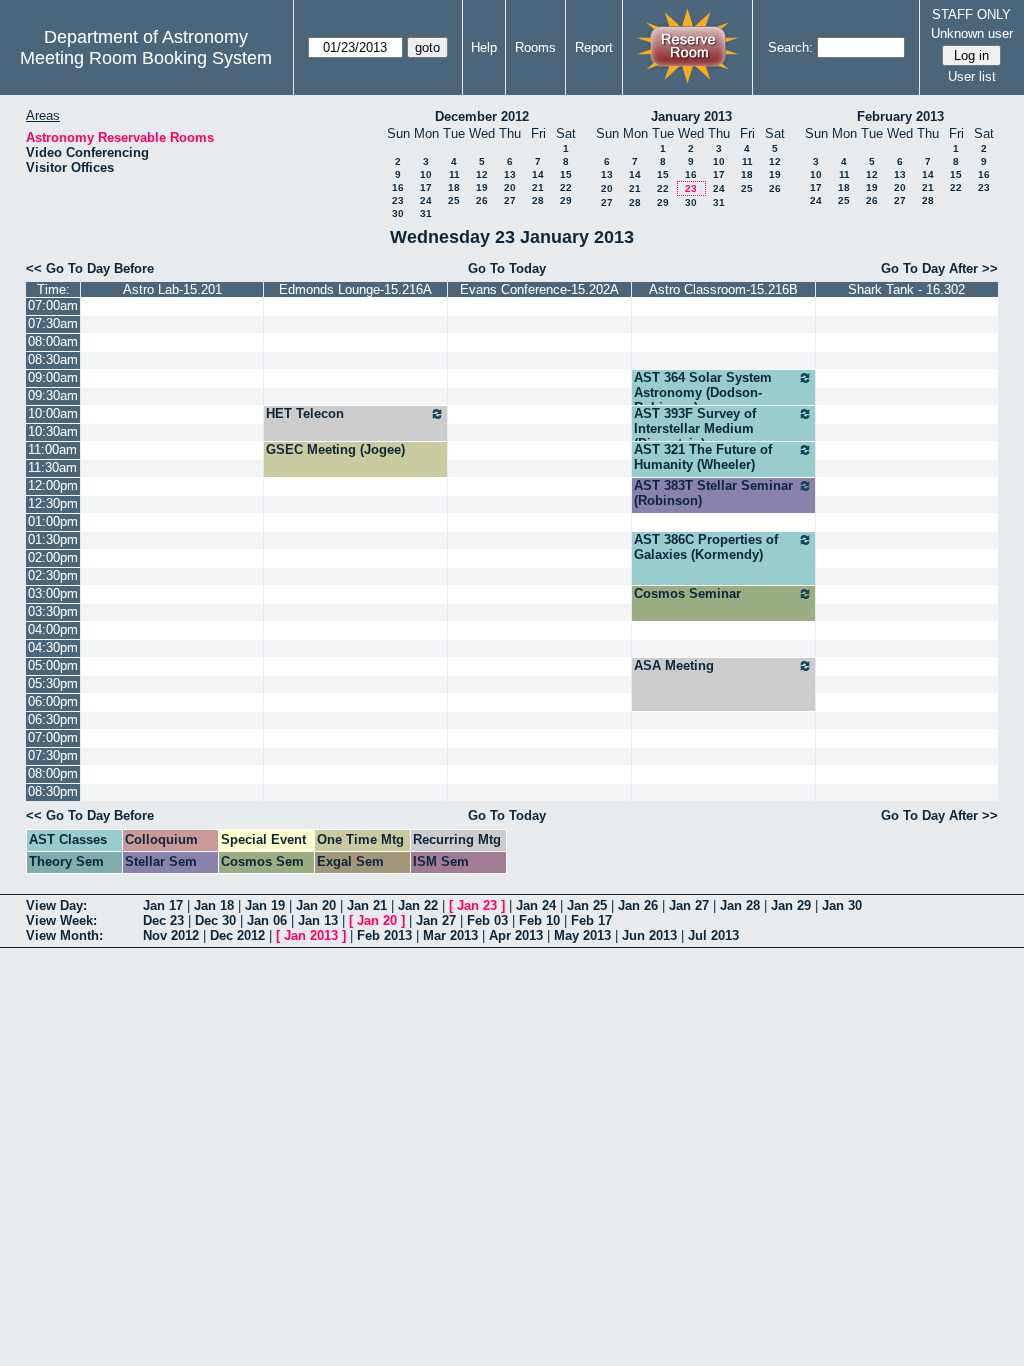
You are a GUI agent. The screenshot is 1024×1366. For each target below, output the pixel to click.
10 (426, 174)
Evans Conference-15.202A (539, 289)
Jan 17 (163, 905)
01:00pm (53, 521)
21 (538, 187)
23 (398, 200)
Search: (790, 47)
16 (398, 187)
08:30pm (53, 791)
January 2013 (691, 116)
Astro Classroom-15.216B (723, 289)
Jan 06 (267, 920)
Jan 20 (316, 905)
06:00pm (53, 701)
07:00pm (53, 737)
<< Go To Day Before (90, 268)
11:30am (52, 467)
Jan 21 (367, 905)
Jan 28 (740, 905)
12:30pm (53, 503)
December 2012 (482, 116)
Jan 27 (689, 905)
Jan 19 (265, 905)
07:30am (53, 323)
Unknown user (972, 33)
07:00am (53, 305)
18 (454, 187)
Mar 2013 (450, 935)
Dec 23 (163, 920)
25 (454, 200)
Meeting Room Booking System (146, 58)
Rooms (535, 47)
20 (510, 187)
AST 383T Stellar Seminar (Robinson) (713, 493)
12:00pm (53, 485)
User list (972, 76)
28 (538, 200)
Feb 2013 (384, 935)
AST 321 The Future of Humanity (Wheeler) (703, 457)
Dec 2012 (237, 935)
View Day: (56, 905)
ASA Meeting (674, 665)
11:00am (52, 449)
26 (482, 200)
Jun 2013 (649, 935)
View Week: (61, 920)
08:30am (53, 359)
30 (398, 213)
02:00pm (53, 557)
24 (426, 200)
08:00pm (53, 773)
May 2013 (582, 935)
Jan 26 (638, 905)
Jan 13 (318, 920)
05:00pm (53, 665)
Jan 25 (587, 905)
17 (426, 187)
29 (566, 200)
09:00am (53, 377)
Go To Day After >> (939, 268)
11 (454, 174)
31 (426, 213)
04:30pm (53, 647)
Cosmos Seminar (687, 593)
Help (484, 47)
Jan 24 (536, 905)
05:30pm (53, 683)
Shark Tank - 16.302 (906, 289)
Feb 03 (487, 920)
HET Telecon (305, 413)
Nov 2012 (171, 935)
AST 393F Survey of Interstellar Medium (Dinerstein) (695, 428)
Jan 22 (418, 905)
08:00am (53, 341)
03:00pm (53, 593)
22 (566, 187)
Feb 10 (539, 920)
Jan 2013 (311, 935)
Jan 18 (214, 905)
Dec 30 (215, 920)
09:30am (53, 395)
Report (594, 47)
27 (510, 200)
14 (538, 174)
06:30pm (53, 719)
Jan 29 (791, 905)
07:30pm (53, 755)
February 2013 (900, 116)
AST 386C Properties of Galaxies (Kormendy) (706, 547)
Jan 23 (477, 905)
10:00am (53, 413)
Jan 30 (842, 905)
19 (482, 187)
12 (482, 174)
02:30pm (53, 575)
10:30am (53, 431)
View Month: (64, 935)
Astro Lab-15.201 (172, 289)
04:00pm (53, 629)
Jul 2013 (713, 935)
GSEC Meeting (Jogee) (335, 449)
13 (510, 174)
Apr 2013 (516, 935)
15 (566, 174)
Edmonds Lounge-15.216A (355, 289)
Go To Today (507, 268)
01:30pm (53, 539)
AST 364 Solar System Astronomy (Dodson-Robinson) (703, 392)
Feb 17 (591, 920)
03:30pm (53, 611)
